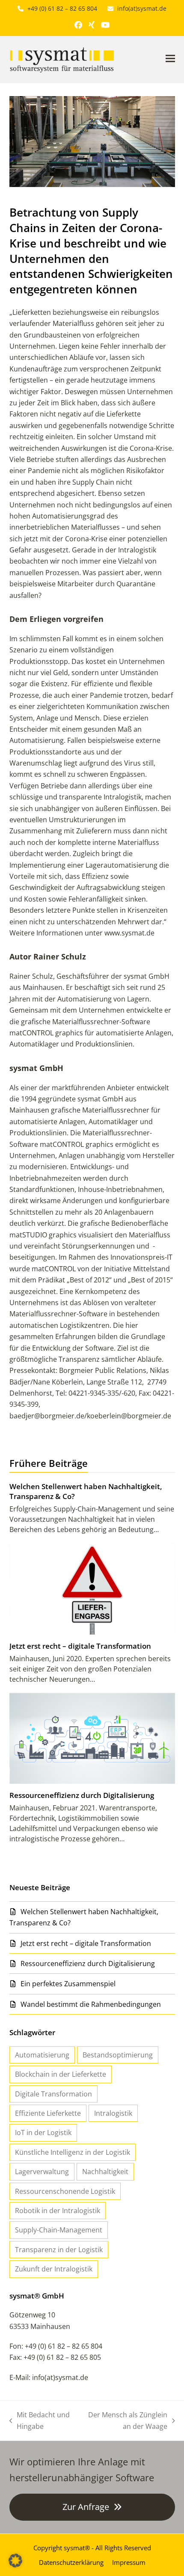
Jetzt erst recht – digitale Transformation (80, 1646)
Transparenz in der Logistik (59, 2250)
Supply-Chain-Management (59, 2230)
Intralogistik (113, 2113)
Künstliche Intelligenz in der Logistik (73, 2152)
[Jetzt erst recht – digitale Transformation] (92, 1588)
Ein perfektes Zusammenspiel (68, 1984)
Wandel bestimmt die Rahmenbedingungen (91, 2004)
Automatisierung (42, 2055)
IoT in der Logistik (43, 2133)
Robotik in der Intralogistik (58, 2211)
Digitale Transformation (53, 2094)
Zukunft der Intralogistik (54, 2269)
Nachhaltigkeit (105, 2172)
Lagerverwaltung (42, 2172)
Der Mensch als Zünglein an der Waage (124, 2421)
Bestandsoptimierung (118, 2055)
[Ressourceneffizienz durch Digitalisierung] (92, 1737)
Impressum (129, 2562)
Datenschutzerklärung (71, 2562)
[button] (170, 58)
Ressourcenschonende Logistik (65, 2191)
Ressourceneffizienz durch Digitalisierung (82, 1795)
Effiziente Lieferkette (48, 2113)
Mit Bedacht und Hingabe (40, 2421)
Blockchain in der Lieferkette (61, 2074)
